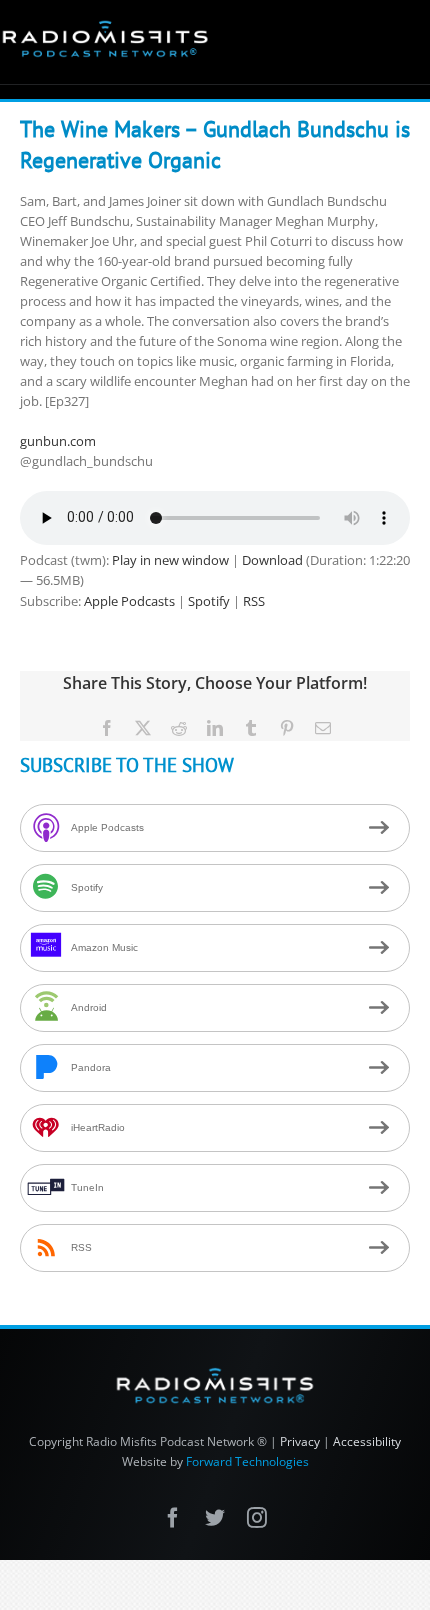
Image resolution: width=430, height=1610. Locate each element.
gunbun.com (58, 441)
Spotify (209, 601)
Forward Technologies (247, 1461)
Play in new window (170, 560)
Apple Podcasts (129, 601)
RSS (254, 601)
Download (272, 560)
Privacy (300, 1441)
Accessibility (367, 1441)
